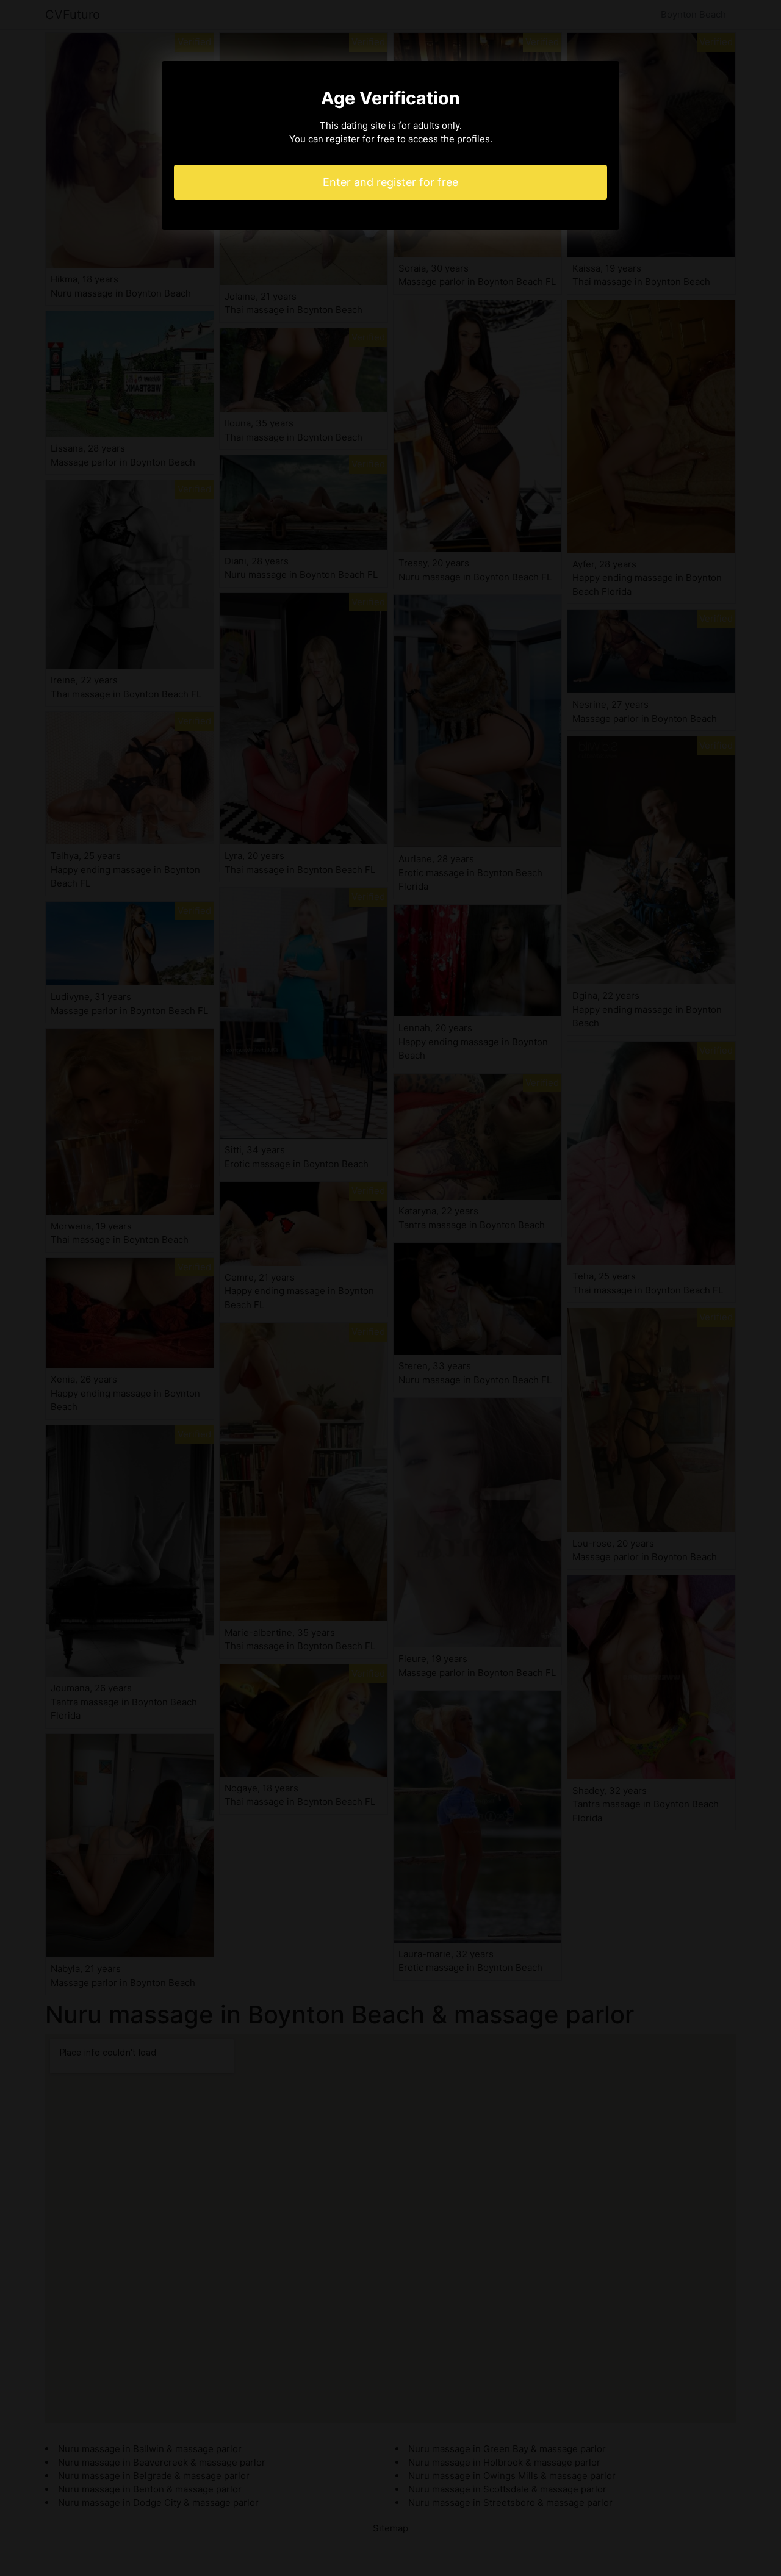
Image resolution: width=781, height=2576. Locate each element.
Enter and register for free (390, 182)
